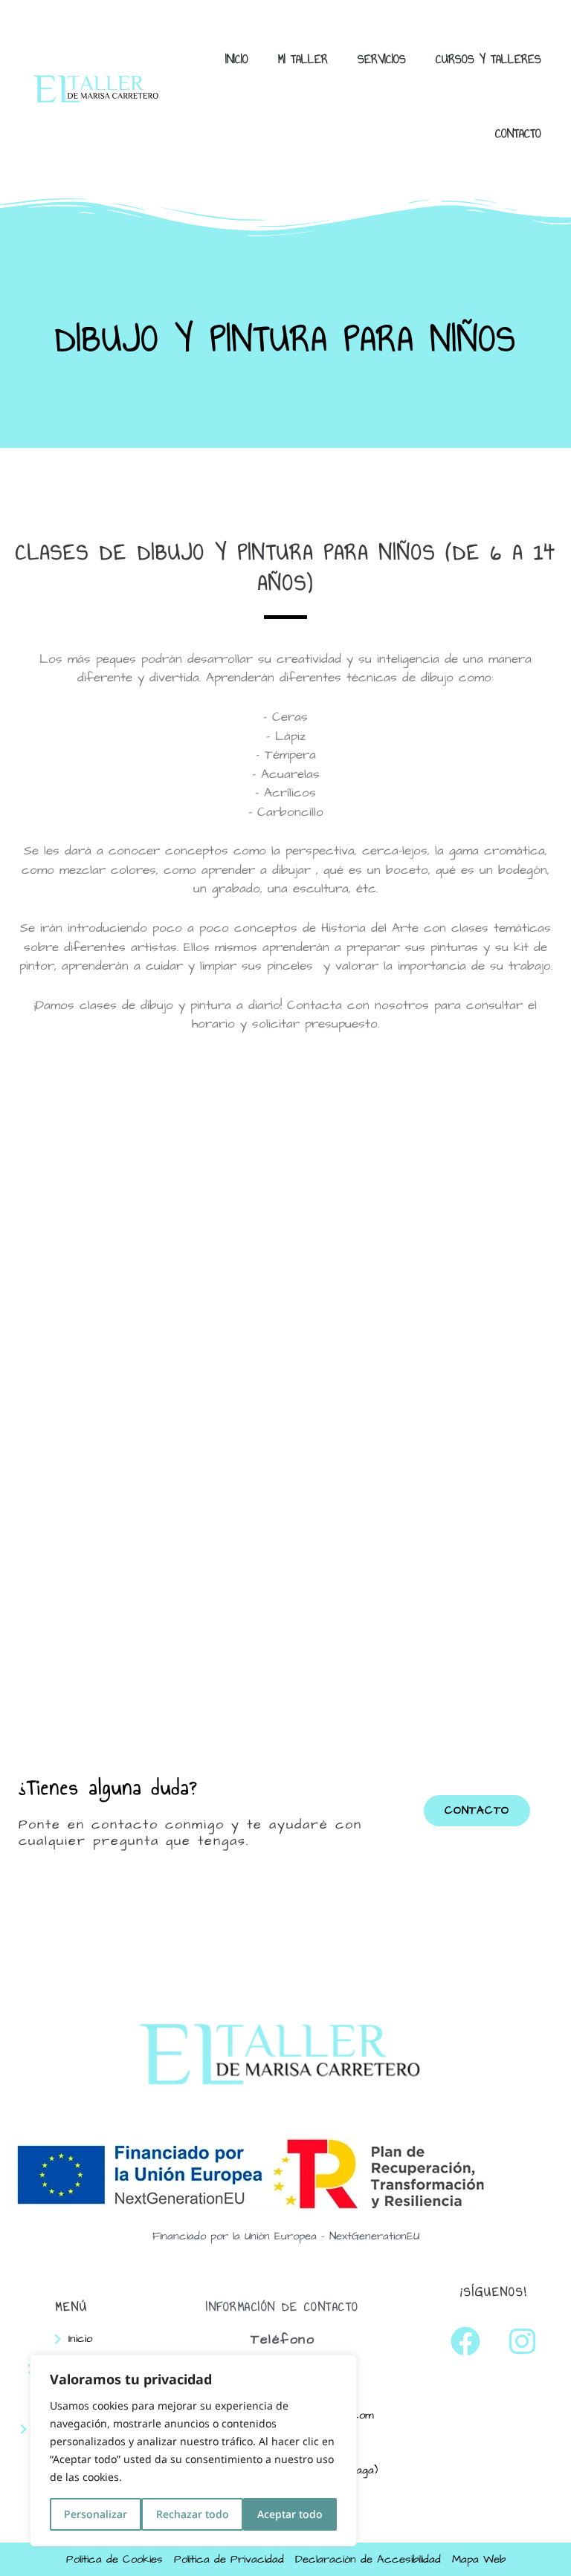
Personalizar (96, 2514)
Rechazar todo (193, 2514)
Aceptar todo (290, 2514)
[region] (193, 2450)
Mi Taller (303, 59)
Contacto (518, 133)
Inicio (237, 59)
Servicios (382, 59)
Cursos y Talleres (488, 59)
